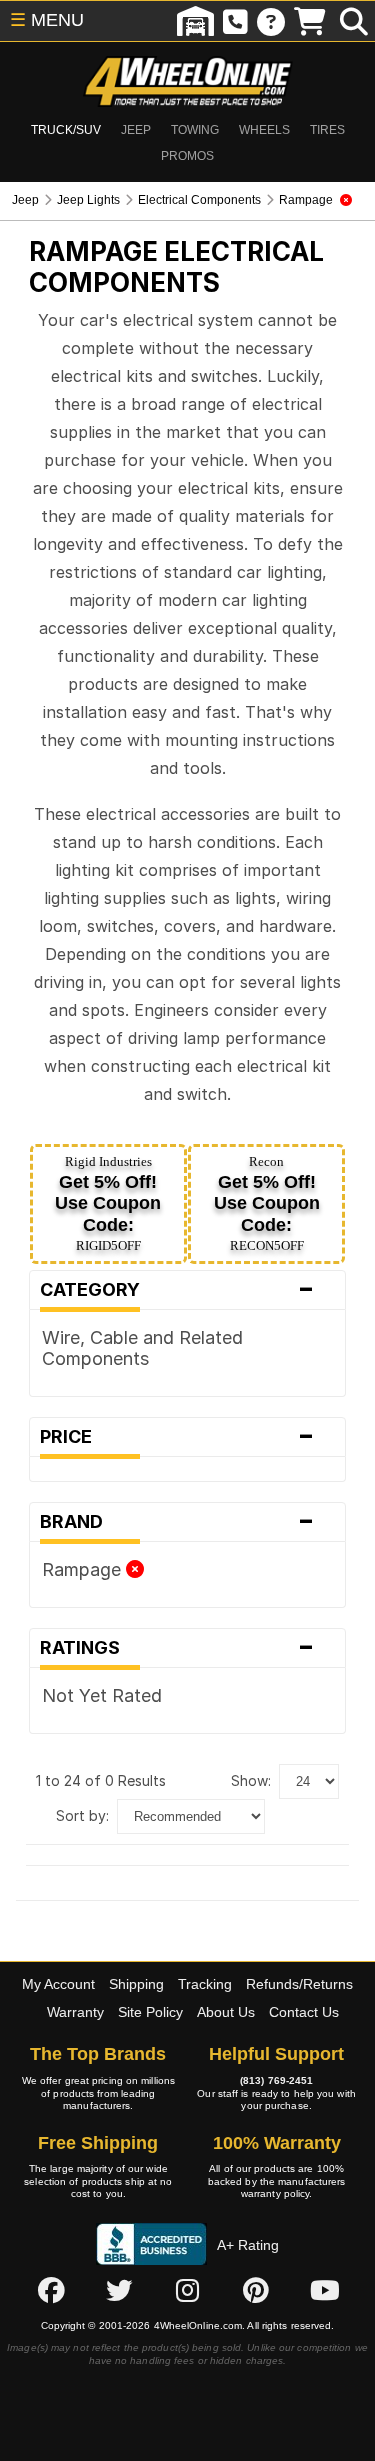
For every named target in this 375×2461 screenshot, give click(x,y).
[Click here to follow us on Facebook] (51, 2290)
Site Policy (150, 2012)
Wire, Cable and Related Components (142, 1348)
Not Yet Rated (102, 1695)
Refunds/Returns (299, 1984)
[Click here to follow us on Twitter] (119, 2290)
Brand (177, 1522)
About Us (226, 2012)
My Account (58, 1984)
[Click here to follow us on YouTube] (325, 2290)
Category (177, 1290)
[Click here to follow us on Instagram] (188, 2290)
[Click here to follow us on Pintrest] (256, 2290)
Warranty (75, 2012)
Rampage (84, 1569)
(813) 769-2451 (276, 2080)
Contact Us (304, 2012)
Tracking (205, 1984)
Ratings (177, 1648)
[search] (354, 21)
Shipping (136, 1984)
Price (177, 1437)
